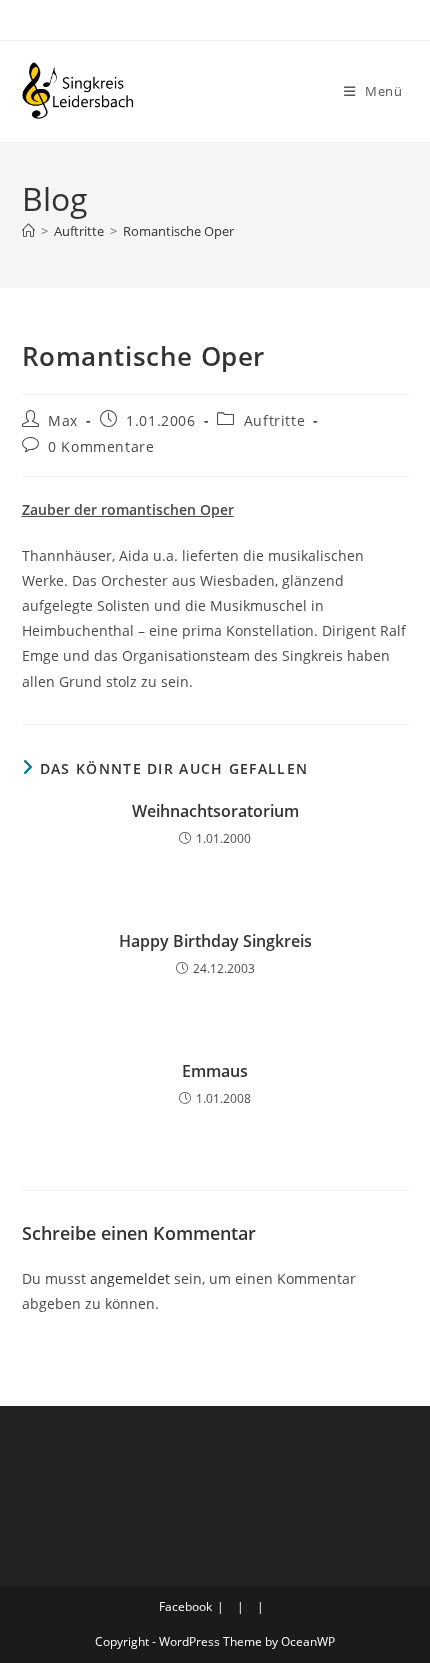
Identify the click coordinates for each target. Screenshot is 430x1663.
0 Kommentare (101, 446)
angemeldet (130, 1278)
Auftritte (274, 420)
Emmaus (215, 1071)
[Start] (28, 231)
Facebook (185, 1606)
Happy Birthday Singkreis (215, 941)
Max (63, 420)
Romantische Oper (178, 231)
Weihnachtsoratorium (215, 811)
